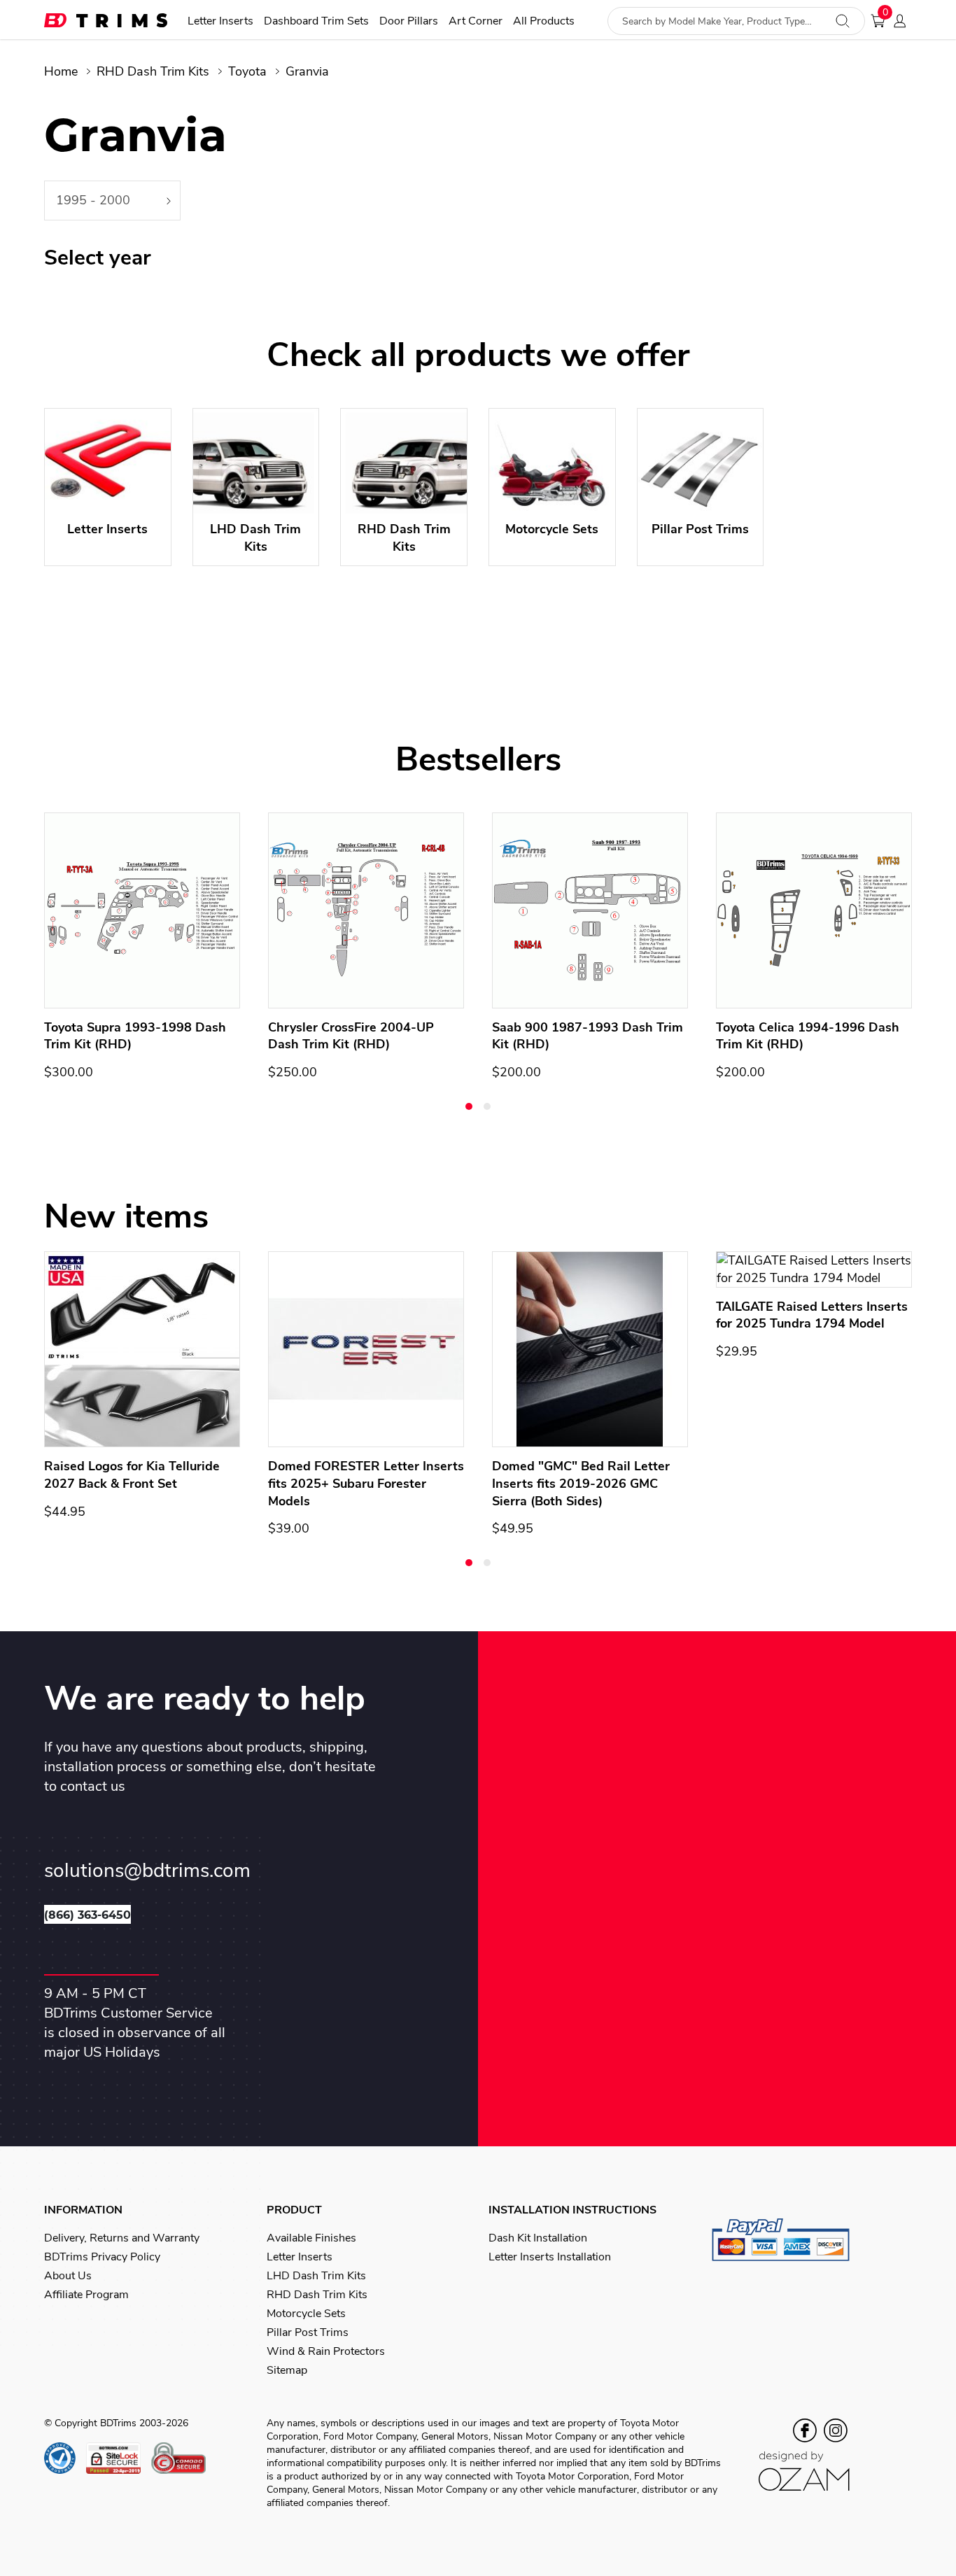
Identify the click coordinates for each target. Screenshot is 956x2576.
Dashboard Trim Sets (316, 21)
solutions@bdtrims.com (147, 1871)
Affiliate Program (86, 2295)
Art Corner (476, 21)
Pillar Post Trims (308, 2332)
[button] (469, 1106)
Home (61, 71)
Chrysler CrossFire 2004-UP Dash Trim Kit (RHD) (351, 1036)
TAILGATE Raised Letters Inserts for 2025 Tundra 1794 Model (812, 1315)
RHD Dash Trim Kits (153, 71)
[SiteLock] (119, 2458)
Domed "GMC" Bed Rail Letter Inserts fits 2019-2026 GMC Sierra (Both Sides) (581, 1484)
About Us (68, 2276)
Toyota (247, 71)
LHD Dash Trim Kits (316, 2276)
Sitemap (287, 2370)
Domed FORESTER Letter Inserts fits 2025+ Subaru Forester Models (366, 1484)
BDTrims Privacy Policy (102, 2257)
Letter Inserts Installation (550, 2257)
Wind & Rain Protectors (326, 2351)
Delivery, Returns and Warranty (122, 2238)
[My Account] (904, 21)
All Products (544, 21)
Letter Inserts (220, 21)
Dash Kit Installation (538, 2238)
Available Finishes (311, 2238)
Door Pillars (409, 21)
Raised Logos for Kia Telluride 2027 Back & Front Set (132, 1475)
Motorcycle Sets (306, 2314)
